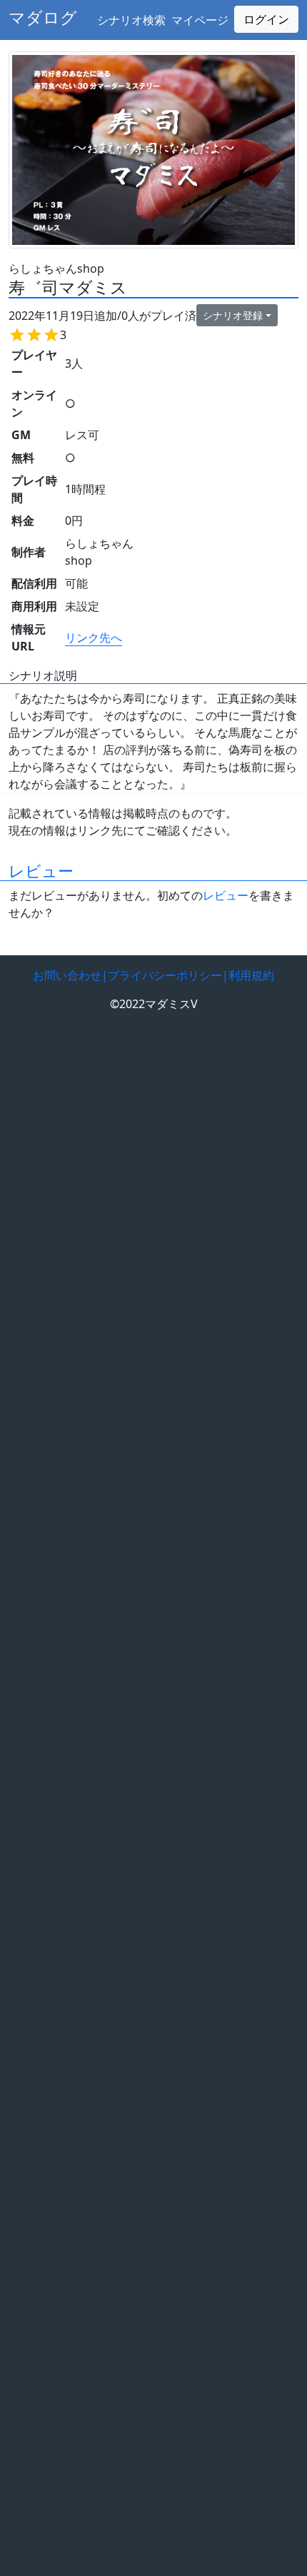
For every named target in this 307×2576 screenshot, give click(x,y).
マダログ (43, 17)
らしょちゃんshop (56, 268)
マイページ (200, 20)
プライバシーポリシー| (168, 975)
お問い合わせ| (70, 975)
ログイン (266, 19)
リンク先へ (94, 638)
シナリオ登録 (233, 315)
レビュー (41, 871)
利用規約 (251, 975)
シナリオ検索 (131, 20)
